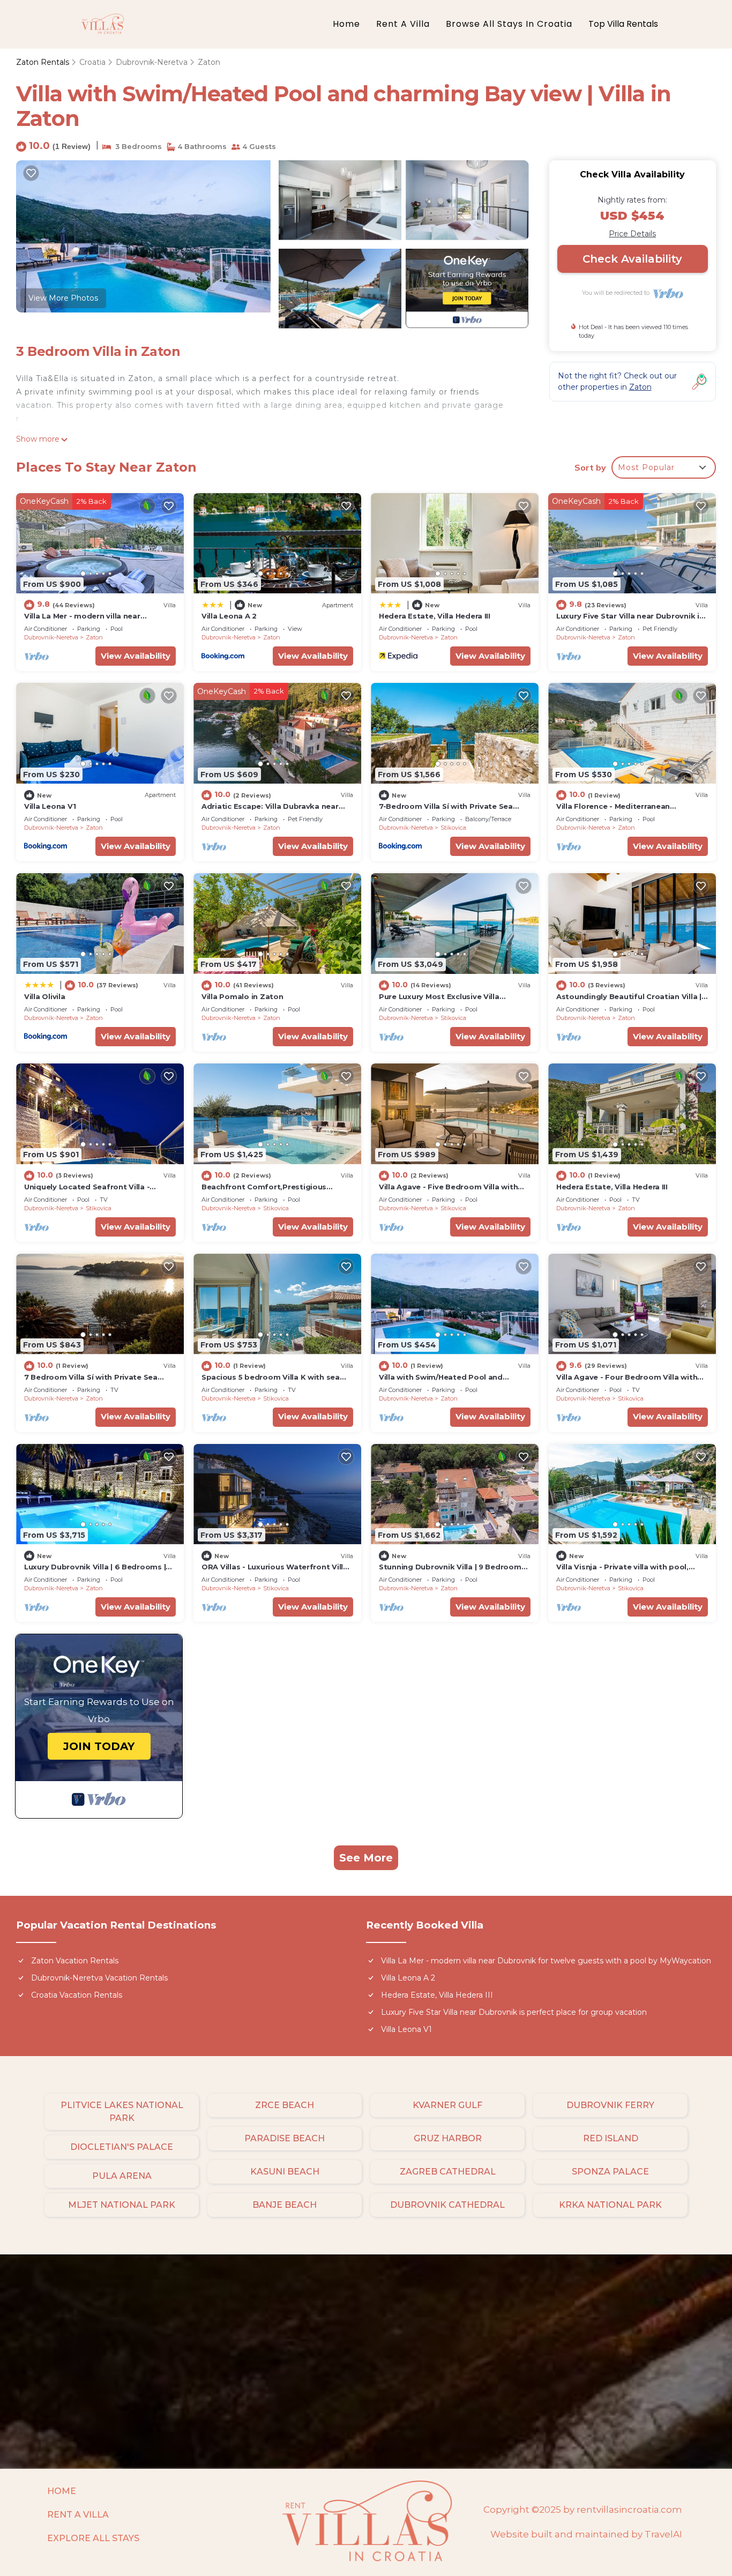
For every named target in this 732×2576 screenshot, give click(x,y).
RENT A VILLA (78, 2515)
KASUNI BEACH (285, 2172)
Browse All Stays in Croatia (509, 24)
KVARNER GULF (447, 2105)
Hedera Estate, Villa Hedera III (435, 616)
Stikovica (453, 828)
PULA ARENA (122, 2176)
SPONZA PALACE (610, 2172)
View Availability (136, 656)
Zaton (209, 62)
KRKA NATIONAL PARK (610, 2205)
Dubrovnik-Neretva (152, 62)
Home (346, 24)
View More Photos (63, 298)
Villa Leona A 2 (229, 616)
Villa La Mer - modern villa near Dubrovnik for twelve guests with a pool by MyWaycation (546, 1961)
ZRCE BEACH (285, 2105)
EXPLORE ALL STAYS (93, 2538)
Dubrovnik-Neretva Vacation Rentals (99, 1978)
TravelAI (663, 2534)
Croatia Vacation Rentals (77, 1995)
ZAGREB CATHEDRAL (448, 2172)
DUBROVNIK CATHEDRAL (447, 2205)
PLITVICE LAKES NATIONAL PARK (122, 2112)
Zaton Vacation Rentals (75, 1961)
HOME (62, 2491)
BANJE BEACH (285, 2205)
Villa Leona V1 (50, 806)
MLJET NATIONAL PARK (122, 2205)
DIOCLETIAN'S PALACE (122, 2147)
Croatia (92, 62)
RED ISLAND (611, 2138)
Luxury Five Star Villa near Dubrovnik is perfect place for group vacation (514, 2012)
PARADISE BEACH (285, 2138)
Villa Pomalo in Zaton (242, 996)
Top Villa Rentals (623, 24)
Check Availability (632, 259)
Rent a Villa (403, 24)
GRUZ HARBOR (448, 2138)
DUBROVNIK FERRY (610, 2105)
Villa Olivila (45, 996)
